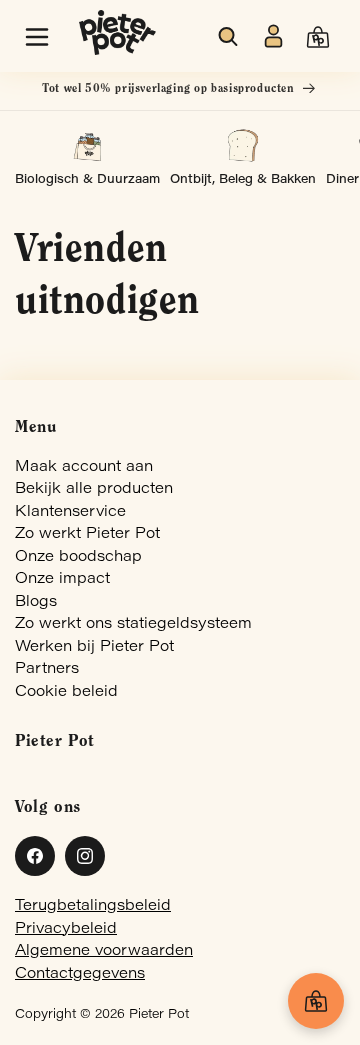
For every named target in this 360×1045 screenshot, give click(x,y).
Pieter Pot (159, 1015)
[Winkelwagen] (316, 1001)
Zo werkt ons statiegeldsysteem (133, 624)
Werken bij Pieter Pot (94, 647)
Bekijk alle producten (94, 489)
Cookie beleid (66, 692)
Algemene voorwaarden (104, 951)
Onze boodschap (78, 557)
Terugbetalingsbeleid (93, 906)
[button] (37, 37)
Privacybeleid (66, 929)
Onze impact (62, 579)
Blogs (36, 602)
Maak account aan (84, 467)
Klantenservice (70, 512)
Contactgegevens (80, 974)
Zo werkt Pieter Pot (87, 534)
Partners (47, 669)
